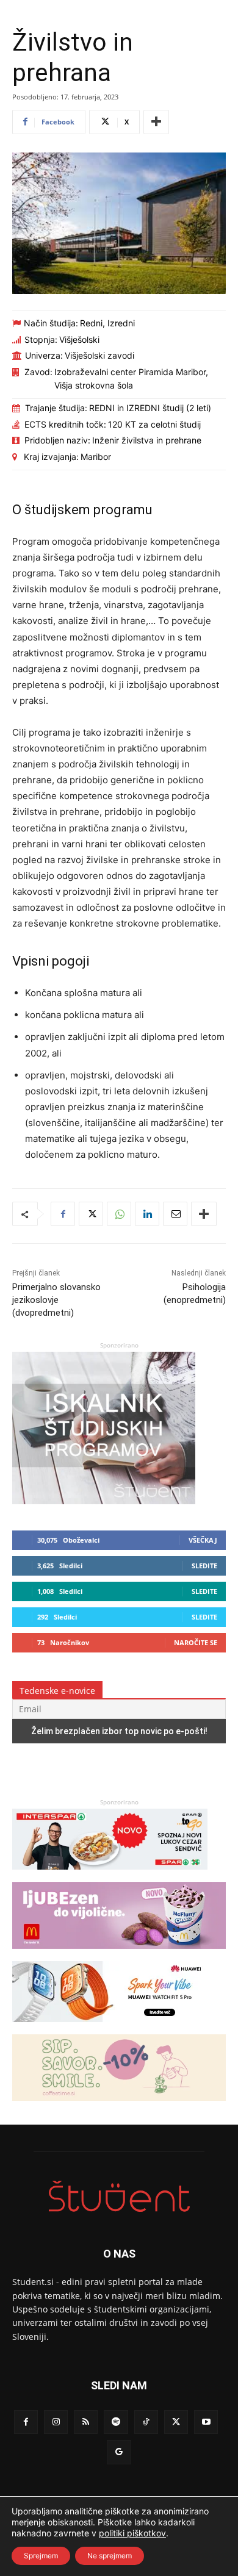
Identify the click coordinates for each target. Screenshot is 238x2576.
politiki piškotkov (132, 2533)
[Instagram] (56, 2422)
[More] (156, 122)
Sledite (204, 1566)
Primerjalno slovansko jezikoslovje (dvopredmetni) (56, 1300)
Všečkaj (203, 1540)
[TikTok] (146, 2422)
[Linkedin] (147, 1214)
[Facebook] (63, 1214)
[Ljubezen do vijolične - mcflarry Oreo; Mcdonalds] (119, 1955)
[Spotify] (116, 2422)
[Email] (175, 1214)
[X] (91, 1214)
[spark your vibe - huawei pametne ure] (110, 2028)
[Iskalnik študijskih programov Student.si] (104, 1501)
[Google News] (119, 2452)
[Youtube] (206, 2422)
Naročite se (196, 1642)
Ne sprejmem (110, 2556)
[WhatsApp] (119, 1214)
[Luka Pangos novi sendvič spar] (110, 1875)
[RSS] (86, 2422)
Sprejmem (41, 2556)
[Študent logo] (119, 2196)
